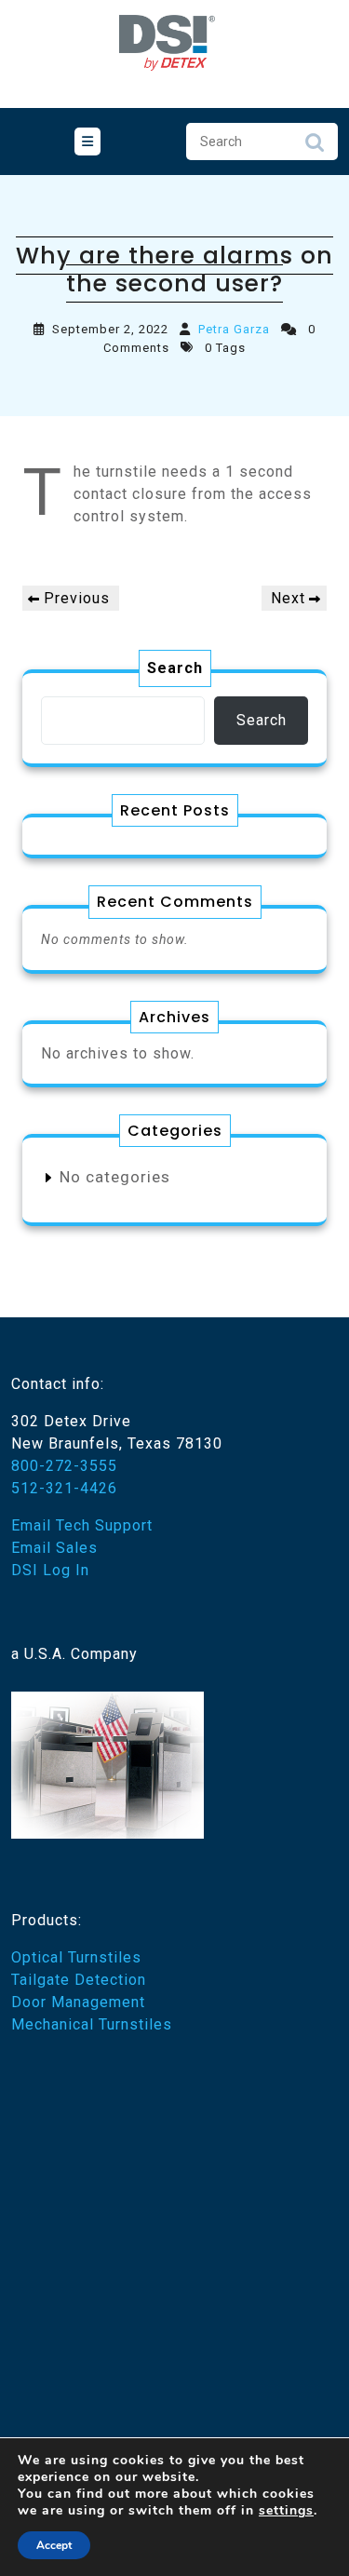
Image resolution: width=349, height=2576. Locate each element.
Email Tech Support (82, 1525)
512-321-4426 (64, 1488)
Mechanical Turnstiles (92, 2024)
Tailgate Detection (79, 1980)
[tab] (87, 142)
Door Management (78, 2002)
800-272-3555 (64, 1466)
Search (315, 147)
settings (286, 2511)
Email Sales (54, 1548)
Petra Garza (234, 329)
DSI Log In (50, 1570)
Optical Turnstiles (76, 1957)
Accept (54, 2545)
